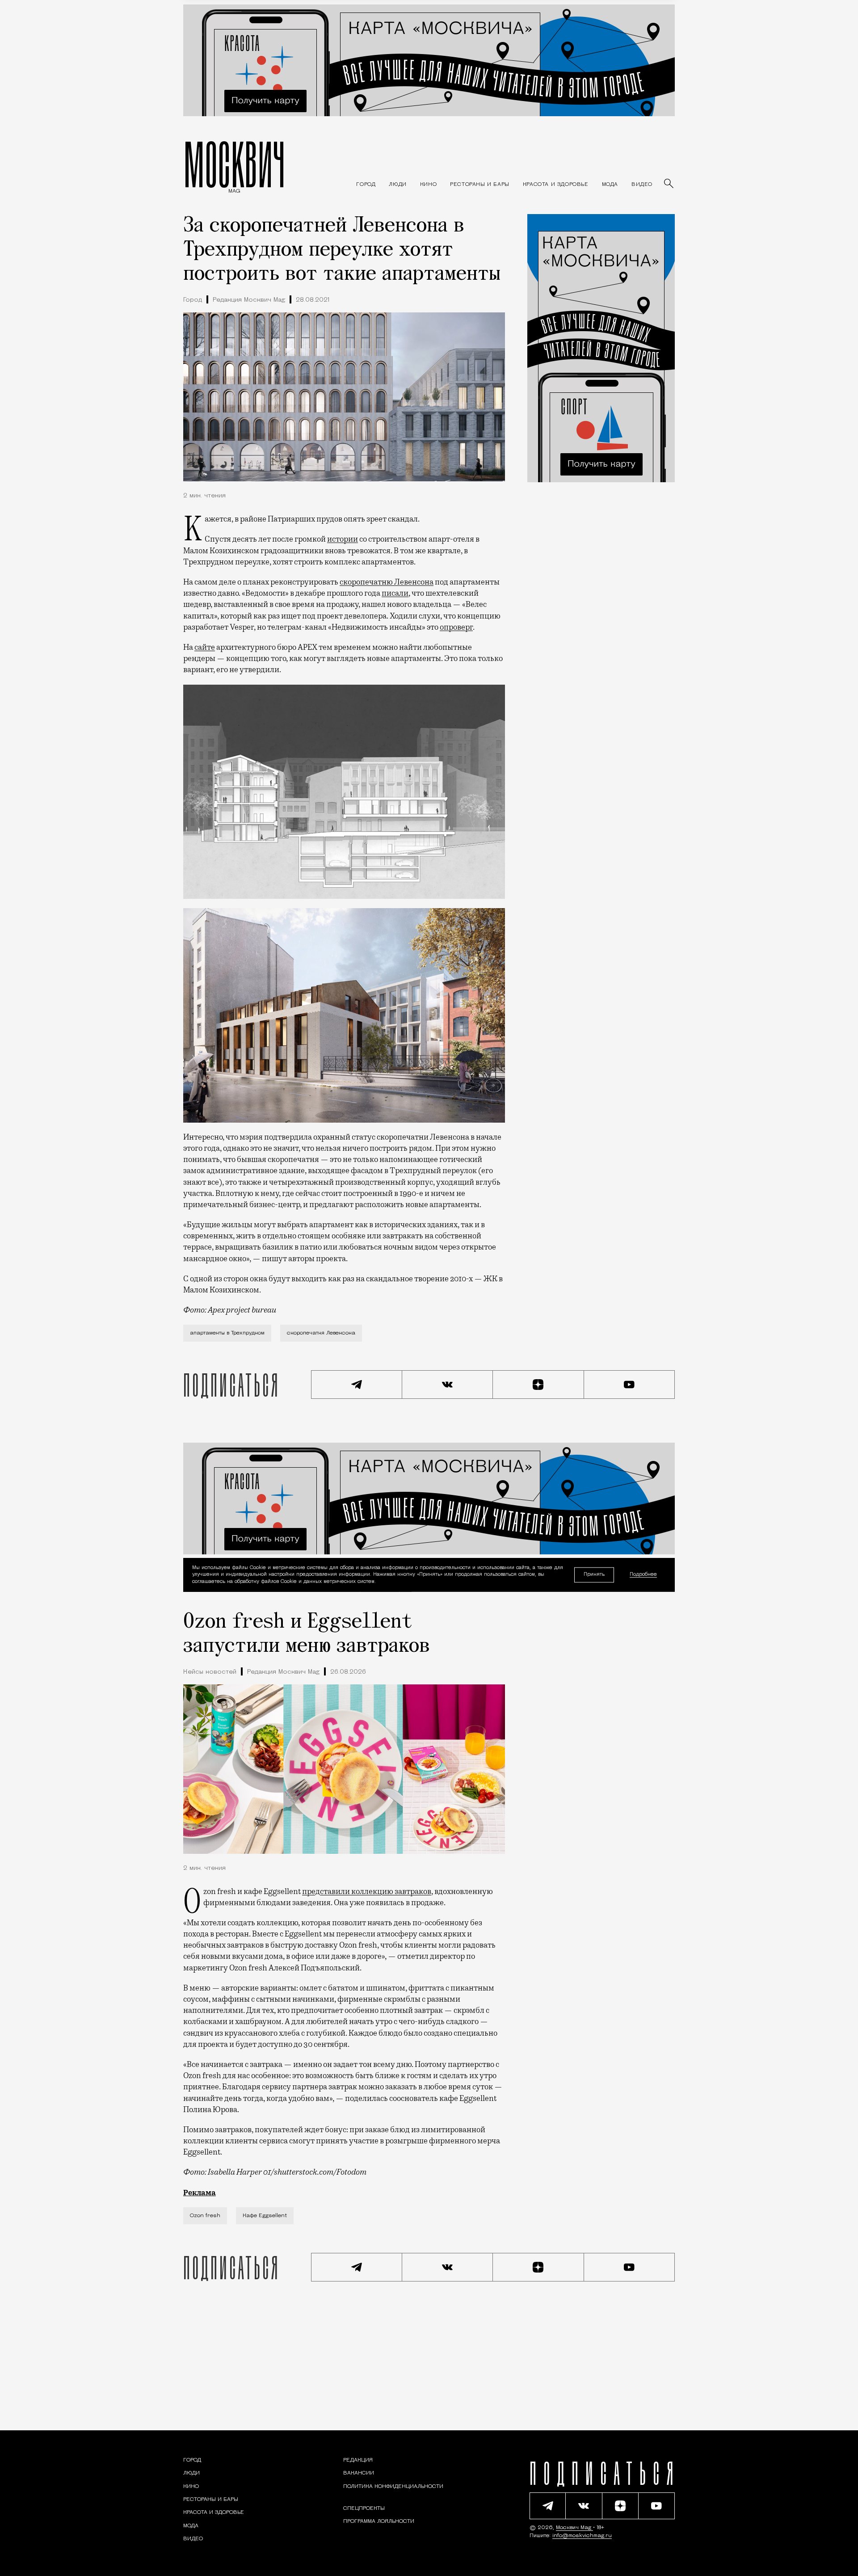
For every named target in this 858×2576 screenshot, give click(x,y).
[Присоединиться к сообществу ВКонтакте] (448, 1385)
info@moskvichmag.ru (582, 2536)
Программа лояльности (379, 2521)
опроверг (456, 627)
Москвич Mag (574, 2528)
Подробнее (643, 1575)
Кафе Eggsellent (265, 2216)
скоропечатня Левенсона (321, 1333)
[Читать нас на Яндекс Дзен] (538, 1385)
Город (193, 300)
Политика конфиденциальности (393, 2487)
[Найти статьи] (669, 184)
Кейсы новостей (210, 1672)
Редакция (358, 2460)
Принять (594, 1575)
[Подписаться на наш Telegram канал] (357, 1385)
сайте (205, 647)
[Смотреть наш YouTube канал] (630, 1385)
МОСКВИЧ (234, 164)
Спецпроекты (364, 2509)
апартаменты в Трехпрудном (227, 1333)
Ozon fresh (205, 2216)
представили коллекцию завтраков (367, 1891)
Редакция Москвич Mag (249, 300)
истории (343, 539)
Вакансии (359, 2473)
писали (395, 593)
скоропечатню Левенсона (387, 582)
